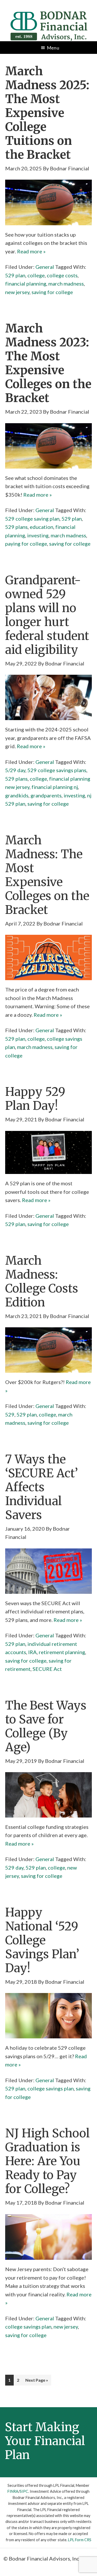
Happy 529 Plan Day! (35, 1099)
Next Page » (37, 2380)
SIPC (24, 2491)
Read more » (31, 251)
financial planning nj (55, 787)
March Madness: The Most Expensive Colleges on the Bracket (47, 875)
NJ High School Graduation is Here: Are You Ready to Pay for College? (47, 2161)
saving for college (52, 292)
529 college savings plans (57, 770)
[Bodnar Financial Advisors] (49, 14)
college (36, 275)
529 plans (16, 527)
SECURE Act (47, 1669)
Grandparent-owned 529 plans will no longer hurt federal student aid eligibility (47, 615)
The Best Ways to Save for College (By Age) (46, 1726)
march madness (66, 284)
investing (38, 535)
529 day (14, 1868)
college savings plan (51, 2088)
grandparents (46, 795)
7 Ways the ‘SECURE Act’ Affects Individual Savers (42, 1487)
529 (10, 1414)
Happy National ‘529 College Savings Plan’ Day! (42, 1940)
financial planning (26, 284)
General (45, 267)
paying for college (26, 544)
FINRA (13, 2491)
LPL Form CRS (80, 2540)
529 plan (15, 275)
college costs (62, 275)
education (42, 527)
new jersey (17, 292)
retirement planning (62, 1652)
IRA (32, 1652)
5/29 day (15, 770)
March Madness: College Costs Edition (42, 1281)
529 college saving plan (32, 519)
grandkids (17, 795)
